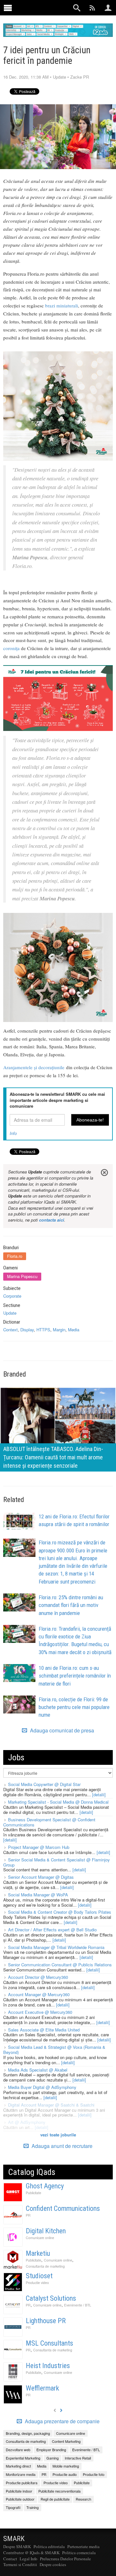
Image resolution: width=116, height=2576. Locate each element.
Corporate (12, 1296)
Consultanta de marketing (45, 2266)
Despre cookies (53, 2564)
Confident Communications (63, 2208)
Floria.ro (15, 1256)
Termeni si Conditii (20, 2564)
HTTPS (43, 1330)
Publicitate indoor (19, 2491)
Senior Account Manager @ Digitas (41, 1877)
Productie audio (65, 2474)
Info (13, 1133)
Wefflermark (42, 2388)
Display (27, 1330)
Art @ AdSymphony (27, 2122)
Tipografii (13, 2507)
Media (74, 1330)
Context (10, 1330)
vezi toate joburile (58, 2135)
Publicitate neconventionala (59, 2491)
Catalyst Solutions (51, 2298)
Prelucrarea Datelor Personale (65, 2559)
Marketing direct (18, 2466)
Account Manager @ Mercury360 (39, 1994)
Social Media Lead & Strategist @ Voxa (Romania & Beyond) (54, 2050)
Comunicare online (40, 2238)
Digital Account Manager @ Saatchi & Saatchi (51, 2105)
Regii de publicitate (55, 2499)
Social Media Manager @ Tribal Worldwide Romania (56, 1947)
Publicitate (34, 2193)
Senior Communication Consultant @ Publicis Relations (60, 1965)
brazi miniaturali (62, 305)
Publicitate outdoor (20, 2499)
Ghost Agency (45, 2186)
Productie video (37, 2283)
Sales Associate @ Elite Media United (44, 2030)
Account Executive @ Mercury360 (40, 2012)
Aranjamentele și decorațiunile (34, 1067)
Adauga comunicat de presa (61, 1730)
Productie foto (94, 2474)
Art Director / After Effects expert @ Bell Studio (52, 1930)
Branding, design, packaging (28, 2433)
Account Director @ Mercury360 (38, 1977)
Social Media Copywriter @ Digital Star (44, 1784)
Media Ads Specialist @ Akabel (38, 2070)
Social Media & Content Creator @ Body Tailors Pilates (60, 1912)
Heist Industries (48, 2366)
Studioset (39, 2276)
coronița (11, 648)
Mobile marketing (66, 2466)
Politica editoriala (49, 2546)
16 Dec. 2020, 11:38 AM (26, 77)
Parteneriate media (83, 2546)
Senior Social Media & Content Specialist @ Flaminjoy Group (57, 1862)
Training (33, 2507)
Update (59, 77)
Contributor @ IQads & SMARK (31, 2553)
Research (83, 2499)
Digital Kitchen (46, 2231)
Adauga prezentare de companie (62, 2421)
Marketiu (38, 2253)
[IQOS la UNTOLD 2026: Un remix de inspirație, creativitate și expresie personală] (58, 1429)
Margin (59, 1330)
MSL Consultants (49, 2343)
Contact (10, 2559)
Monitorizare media (21, 2474)
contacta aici (52, 1220)
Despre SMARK (17, 2546)
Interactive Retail (78, 2458)
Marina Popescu (22, 1276)
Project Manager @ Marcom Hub (39, 1847)
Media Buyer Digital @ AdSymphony (42, 2087)
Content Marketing (66, 2441)
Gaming (53, 2458)
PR (28, 2215)
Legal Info (29, 2559)
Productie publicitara (22, 2483)
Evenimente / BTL (78, 2305)
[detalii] (99, 1795)
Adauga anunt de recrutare (61, 2146)
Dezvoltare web (18, 2450)
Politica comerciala (79, 2553)
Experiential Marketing (23, 2458)
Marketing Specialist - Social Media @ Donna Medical (58, 1802)
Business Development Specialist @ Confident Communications (49, 1822)
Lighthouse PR (46, 2321)
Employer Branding (51, 2450)
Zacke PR (80, 77)
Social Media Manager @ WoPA (38, 1895)
